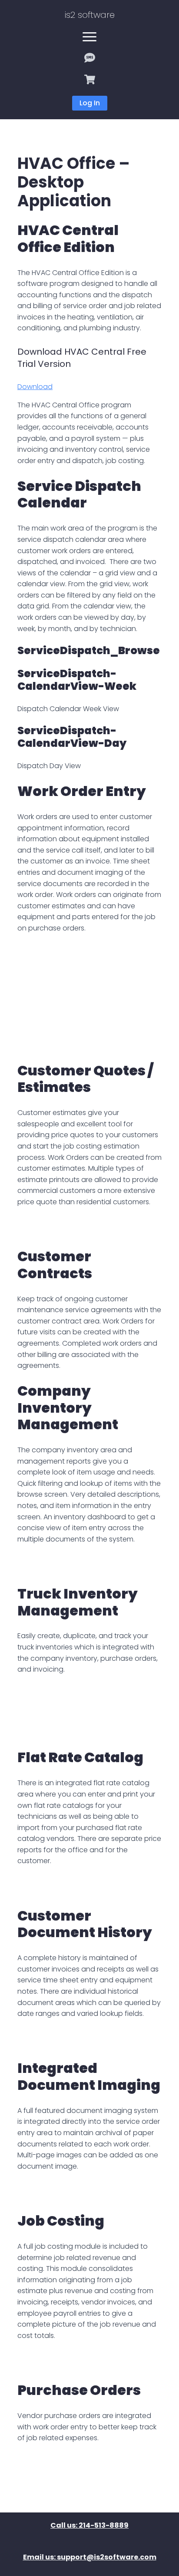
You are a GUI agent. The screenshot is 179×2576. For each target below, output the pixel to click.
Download (35, 387)
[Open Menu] (89, 37)
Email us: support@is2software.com (90, 2558)
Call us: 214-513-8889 (89, 2526)
